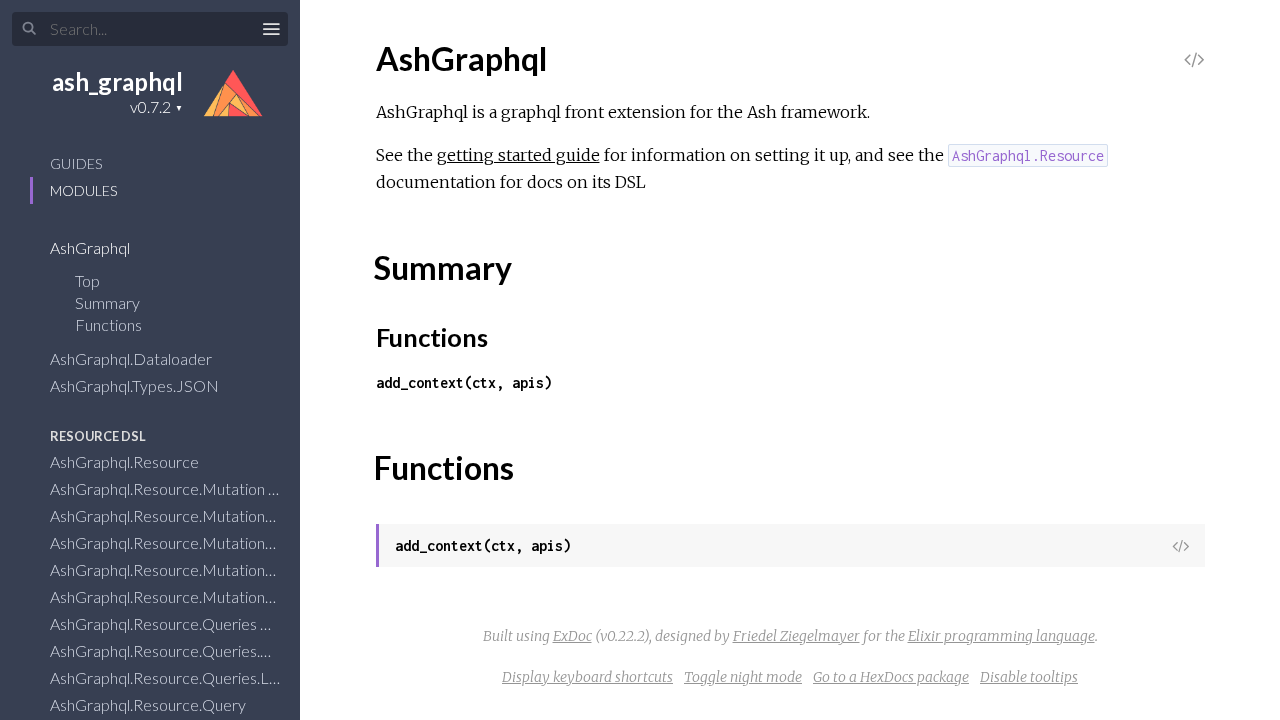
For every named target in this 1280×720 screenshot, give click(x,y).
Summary (107, 302)
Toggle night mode (743, 677)
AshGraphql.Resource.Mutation (159, 488)
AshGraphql (91, 247)
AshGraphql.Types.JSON (136, 385)
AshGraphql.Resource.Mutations (162, 515)
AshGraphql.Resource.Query (149, 704)
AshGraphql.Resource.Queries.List (169, 677)
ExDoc (572, 636)
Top (87, 280)
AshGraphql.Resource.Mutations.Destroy (193, 569)
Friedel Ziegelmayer (796, 636)
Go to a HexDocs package (891, 677)
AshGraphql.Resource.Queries (155, 623)
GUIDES (76, 163)
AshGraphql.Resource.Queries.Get (170, 650)
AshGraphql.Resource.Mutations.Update (190, 596)
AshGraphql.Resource (126, 461)
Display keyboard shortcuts (587, 677)
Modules (83, 190)
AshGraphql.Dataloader (132, 358)
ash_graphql (117, 81)
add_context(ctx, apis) (464, 382)
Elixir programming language (1001, 636)
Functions (110, 324)
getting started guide (518, 155)
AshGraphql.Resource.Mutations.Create (188, 542)
